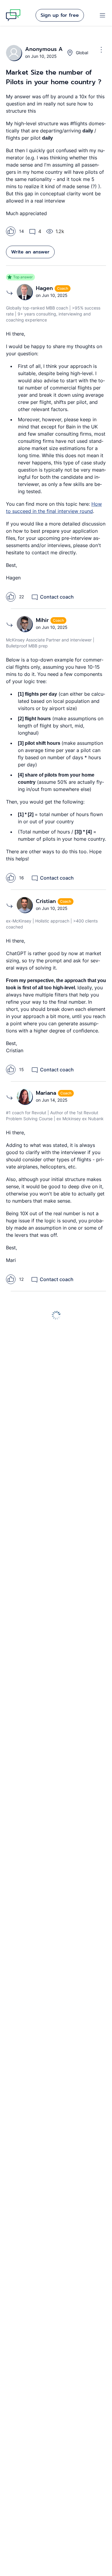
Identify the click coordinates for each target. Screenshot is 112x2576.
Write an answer (30, 252)
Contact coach (57, 597)
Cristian (47, 901)
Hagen (45, 288)
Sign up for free (60, 15)
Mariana (47, 1093)
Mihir (43, 620)
